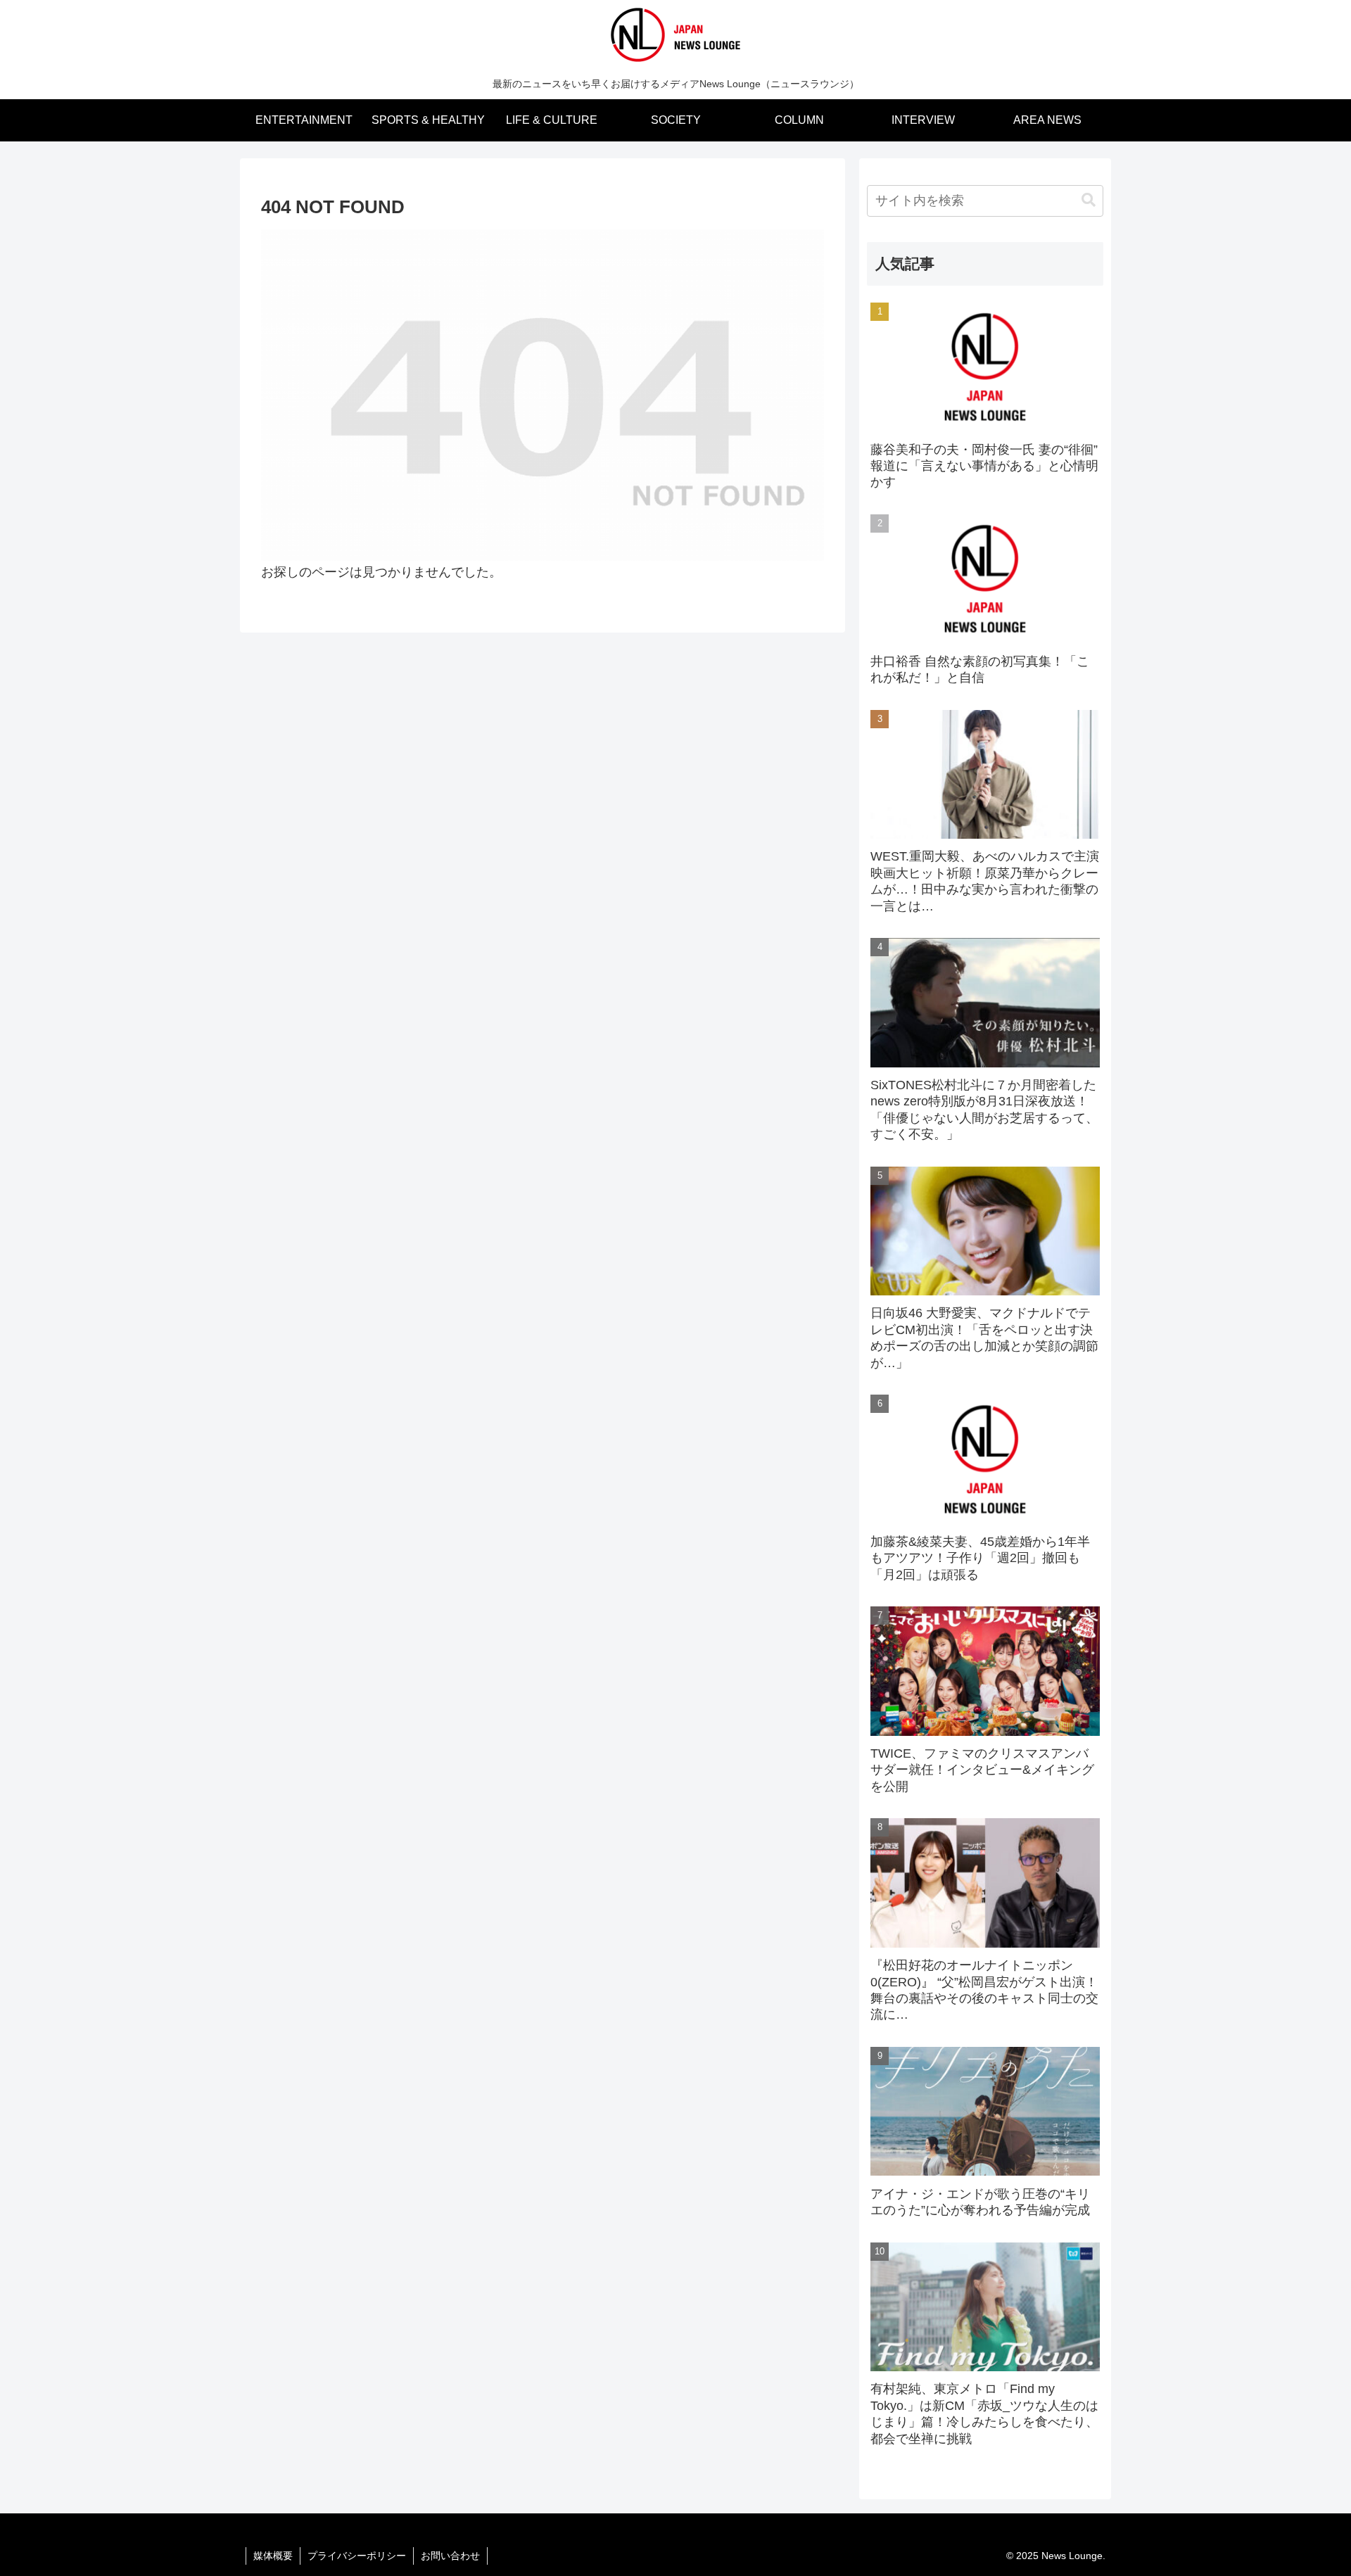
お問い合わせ (450, 2556)
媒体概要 (273, 2556)
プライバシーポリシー (357, 2556)
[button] (1089, 200)
